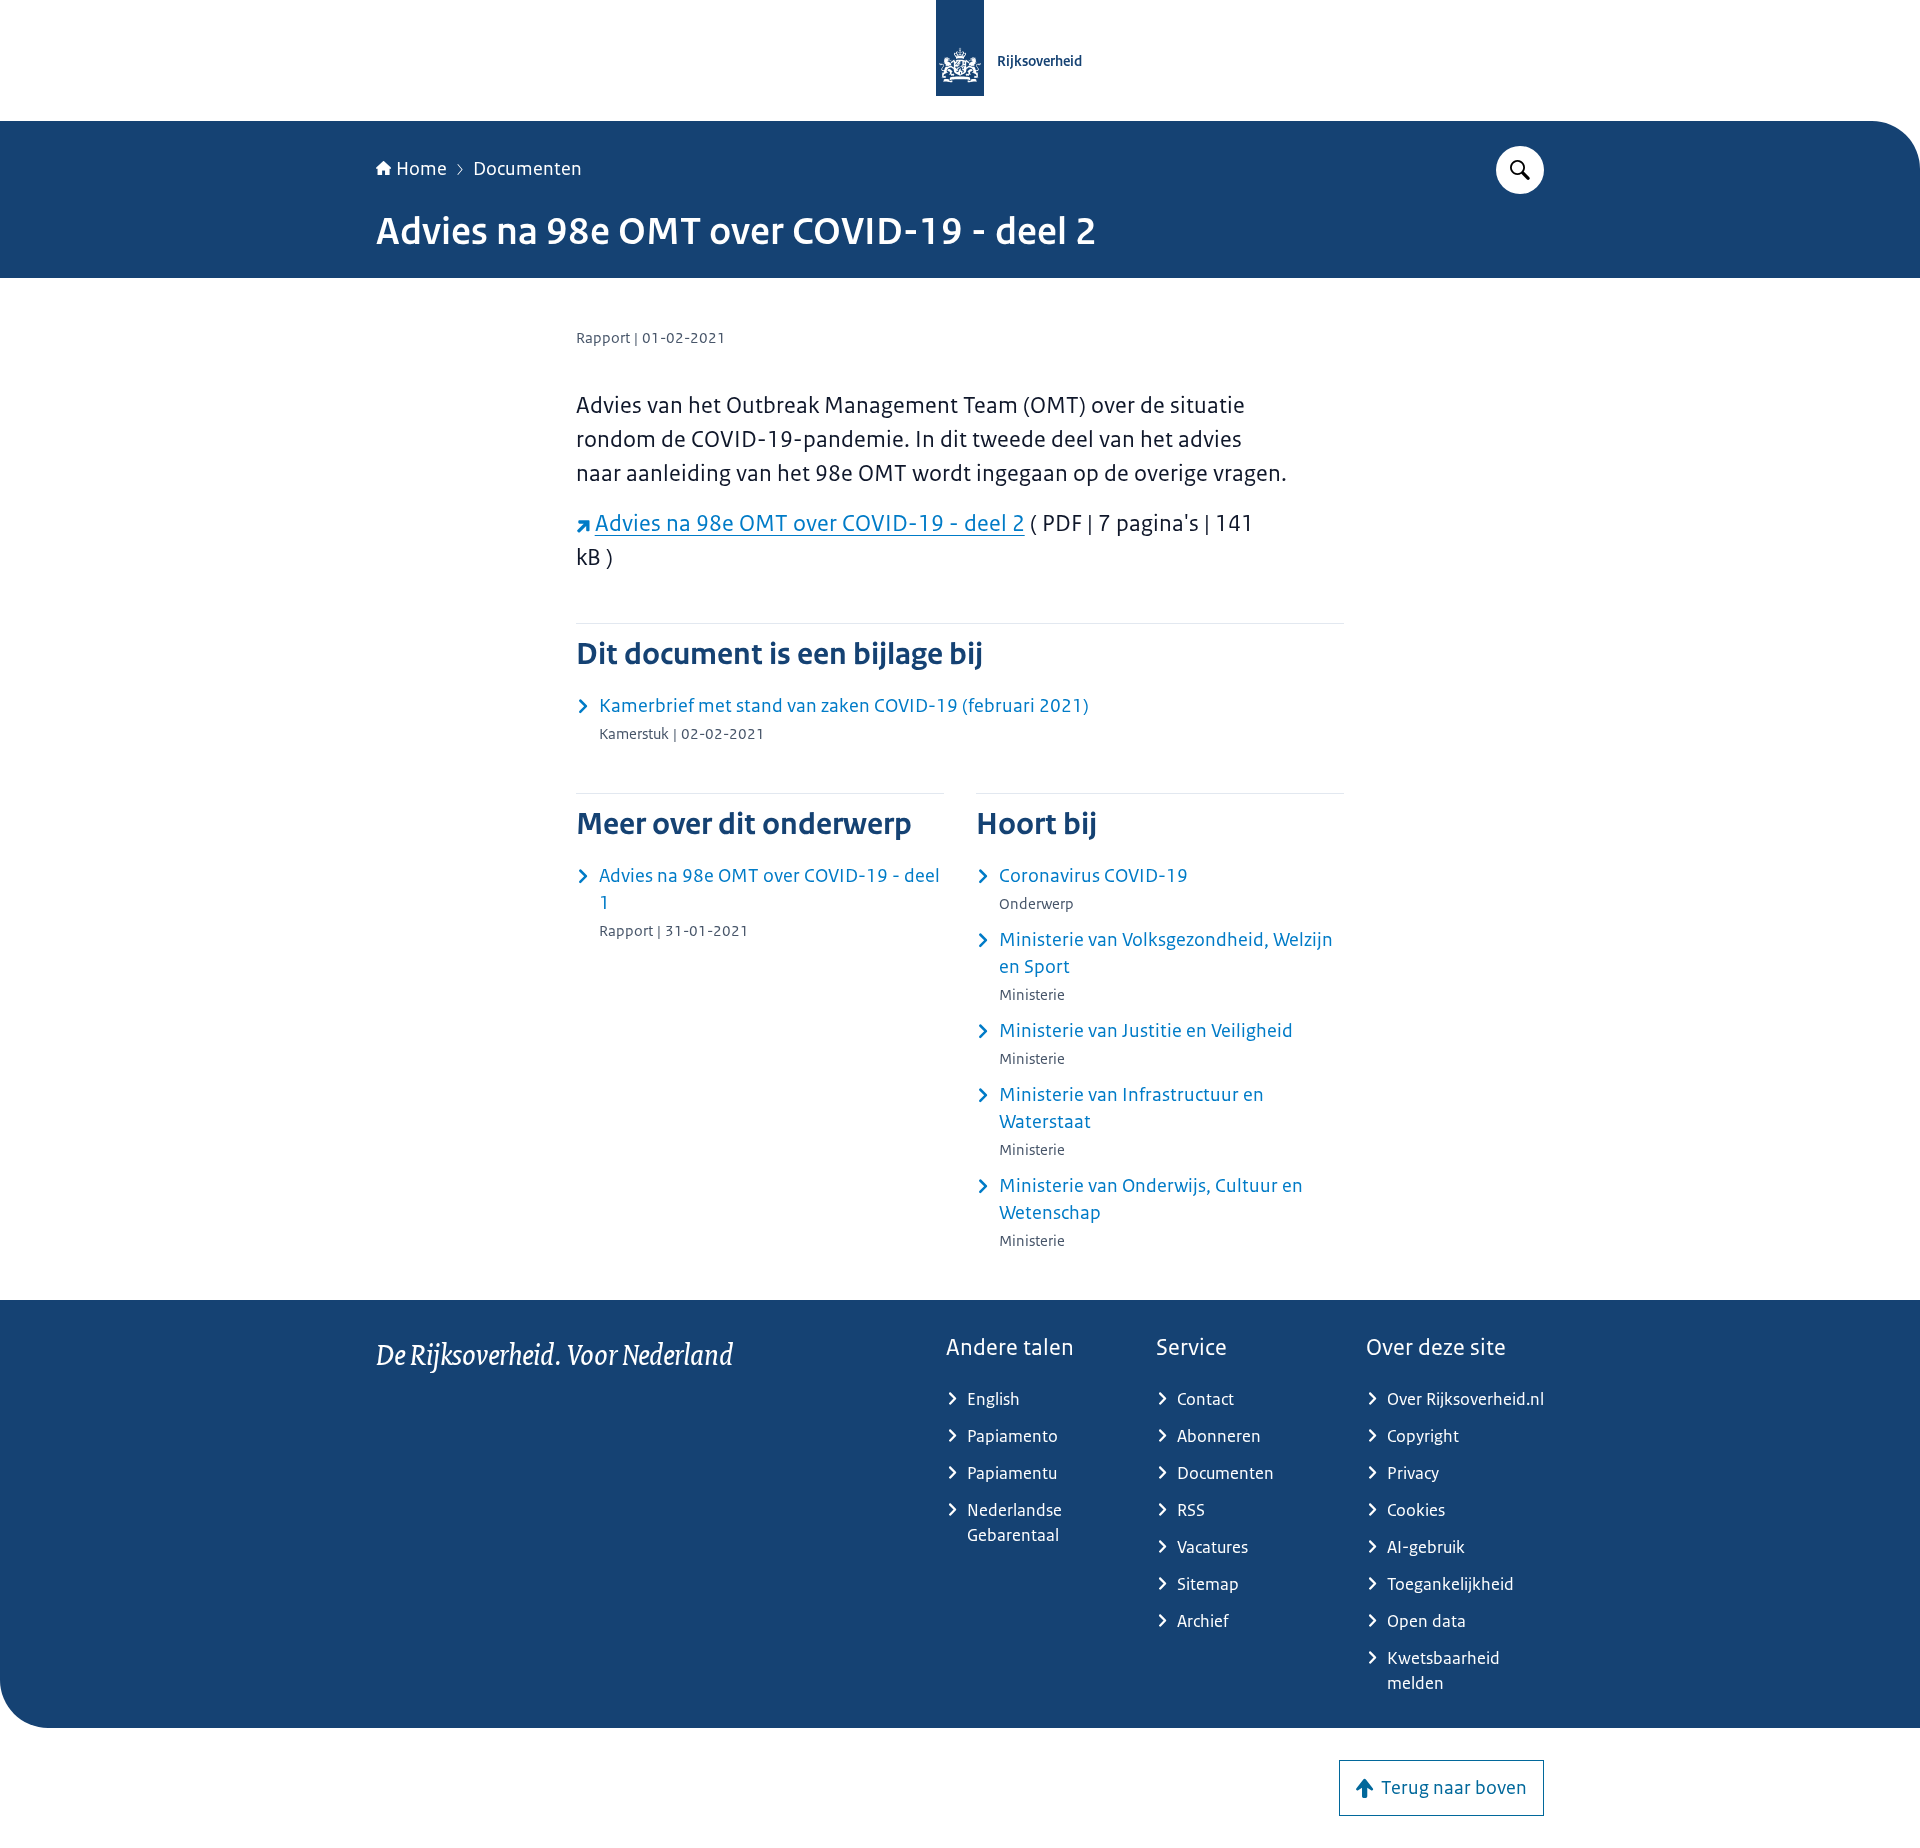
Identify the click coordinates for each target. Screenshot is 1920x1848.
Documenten (527, 169)
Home (421, 169)
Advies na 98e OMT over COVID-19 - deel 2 (810, 523)
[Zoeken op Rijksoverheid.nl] (1520, 170)
